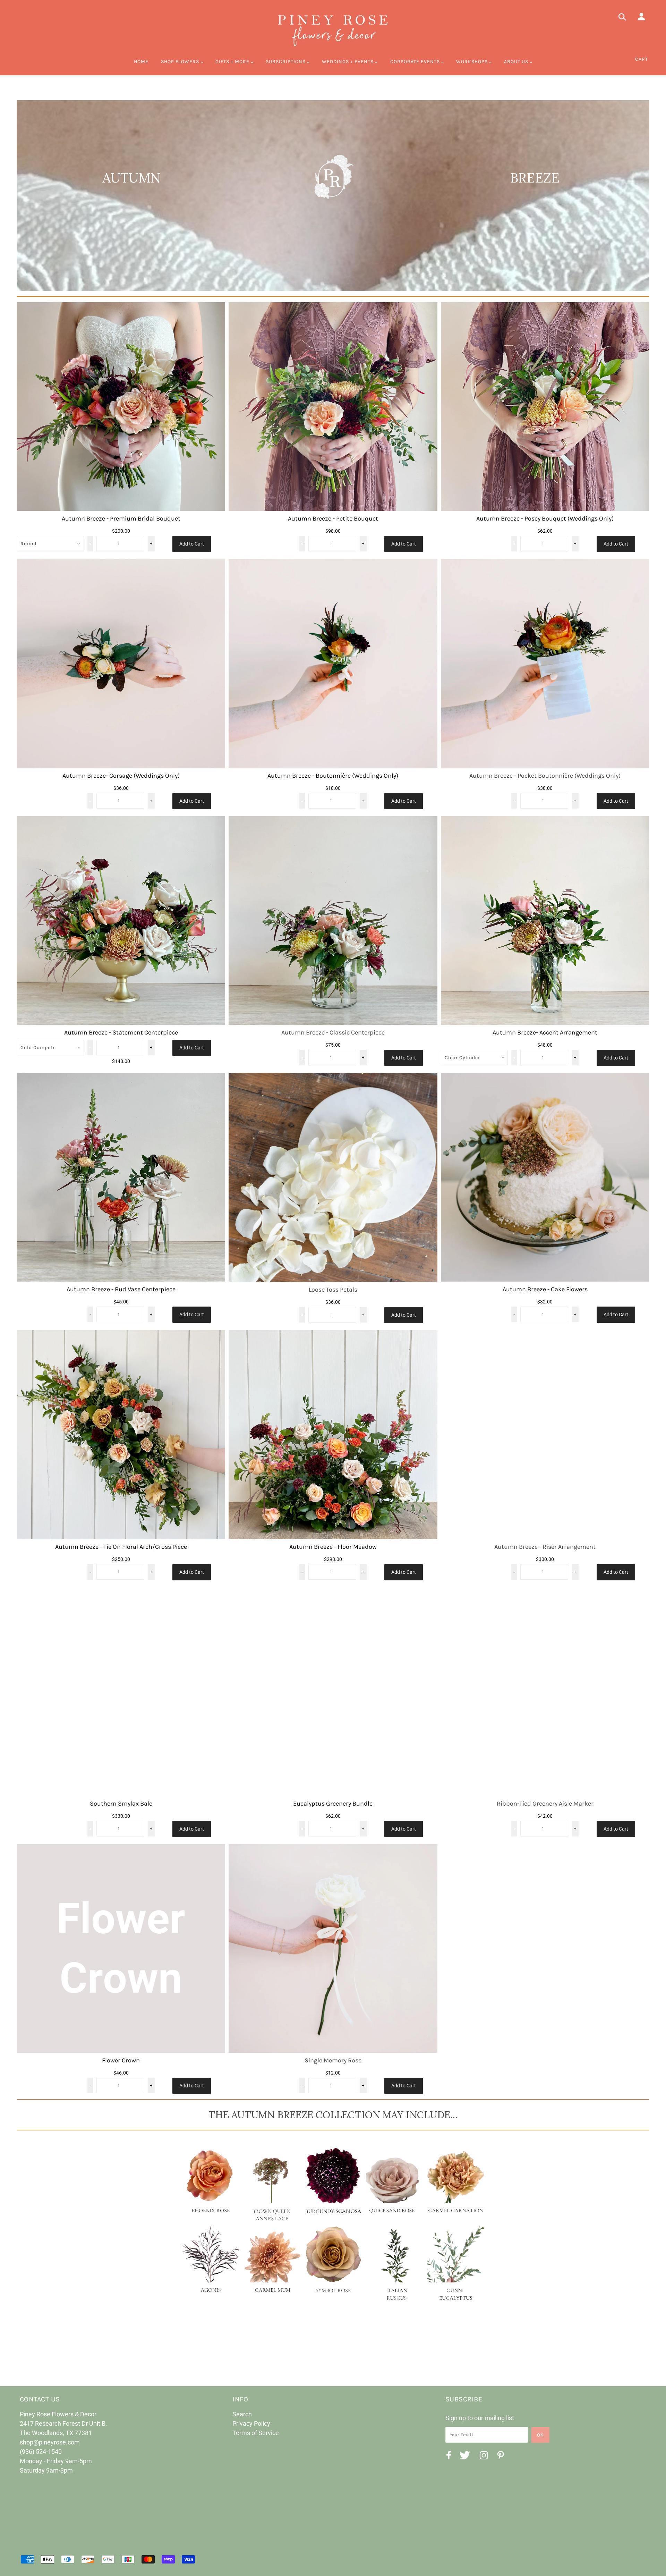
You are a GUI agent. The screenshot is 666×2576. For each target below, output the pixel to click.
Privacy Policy (251, 2423)
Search (242, 2414)
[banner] (333, 29)
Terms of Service (256, 2433)
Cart (642, 59)
